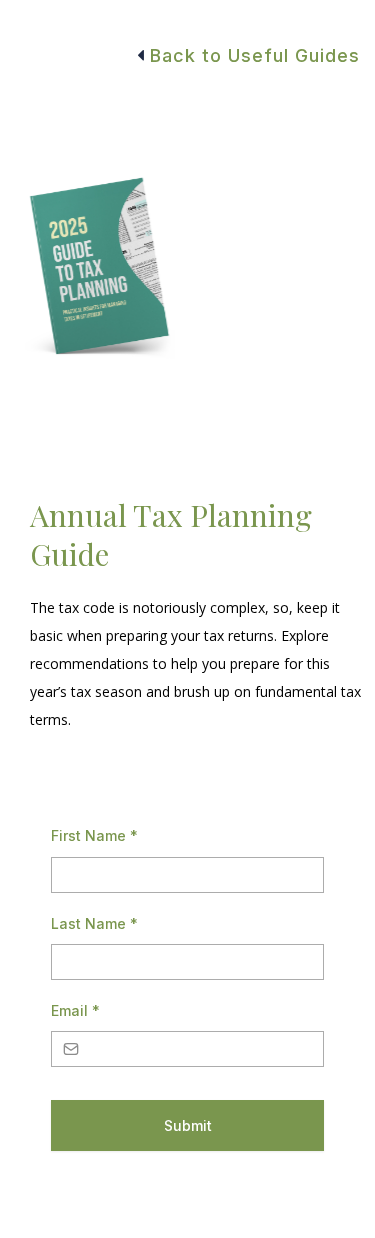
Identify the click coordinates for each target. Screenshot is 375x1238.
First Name (94, 835)
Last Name (94, 923)
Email (75, 1010)
